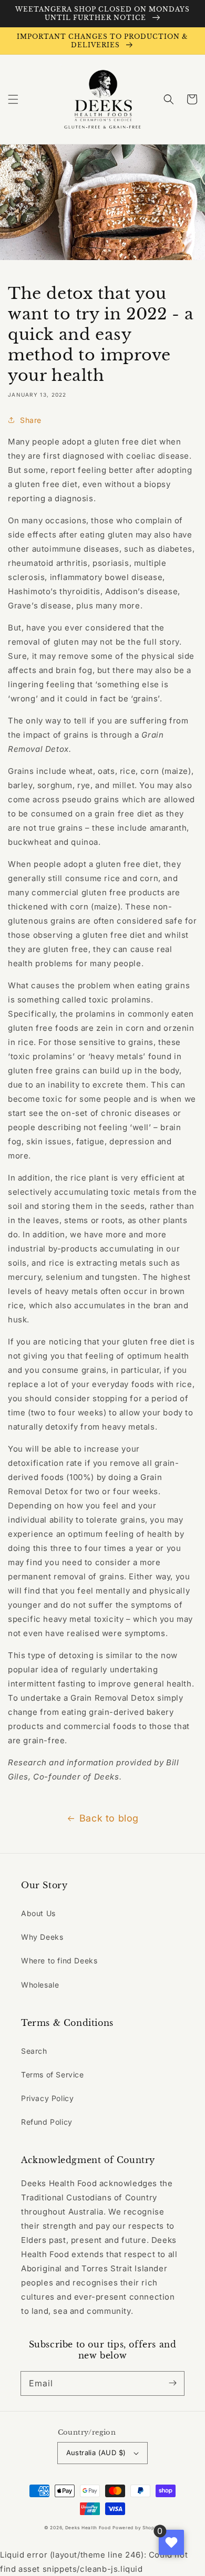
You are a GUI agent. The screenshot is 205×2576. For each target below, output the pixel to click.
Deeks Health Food (88, 2528)
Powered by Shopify (137, 2528)
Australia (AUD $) (96, 2453)
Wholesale (40, 1985)
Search (34, 2051)
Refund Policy (47, 2122)
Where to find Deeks (59, 1961)
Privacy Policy (47, 2098)
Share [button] (31, 420)
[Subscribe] (172, 2383)
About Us (38, 1913)
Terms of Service (53, 2075)
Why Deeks (42, 1937)
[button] (13, 99)
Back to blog (109, 1818)
